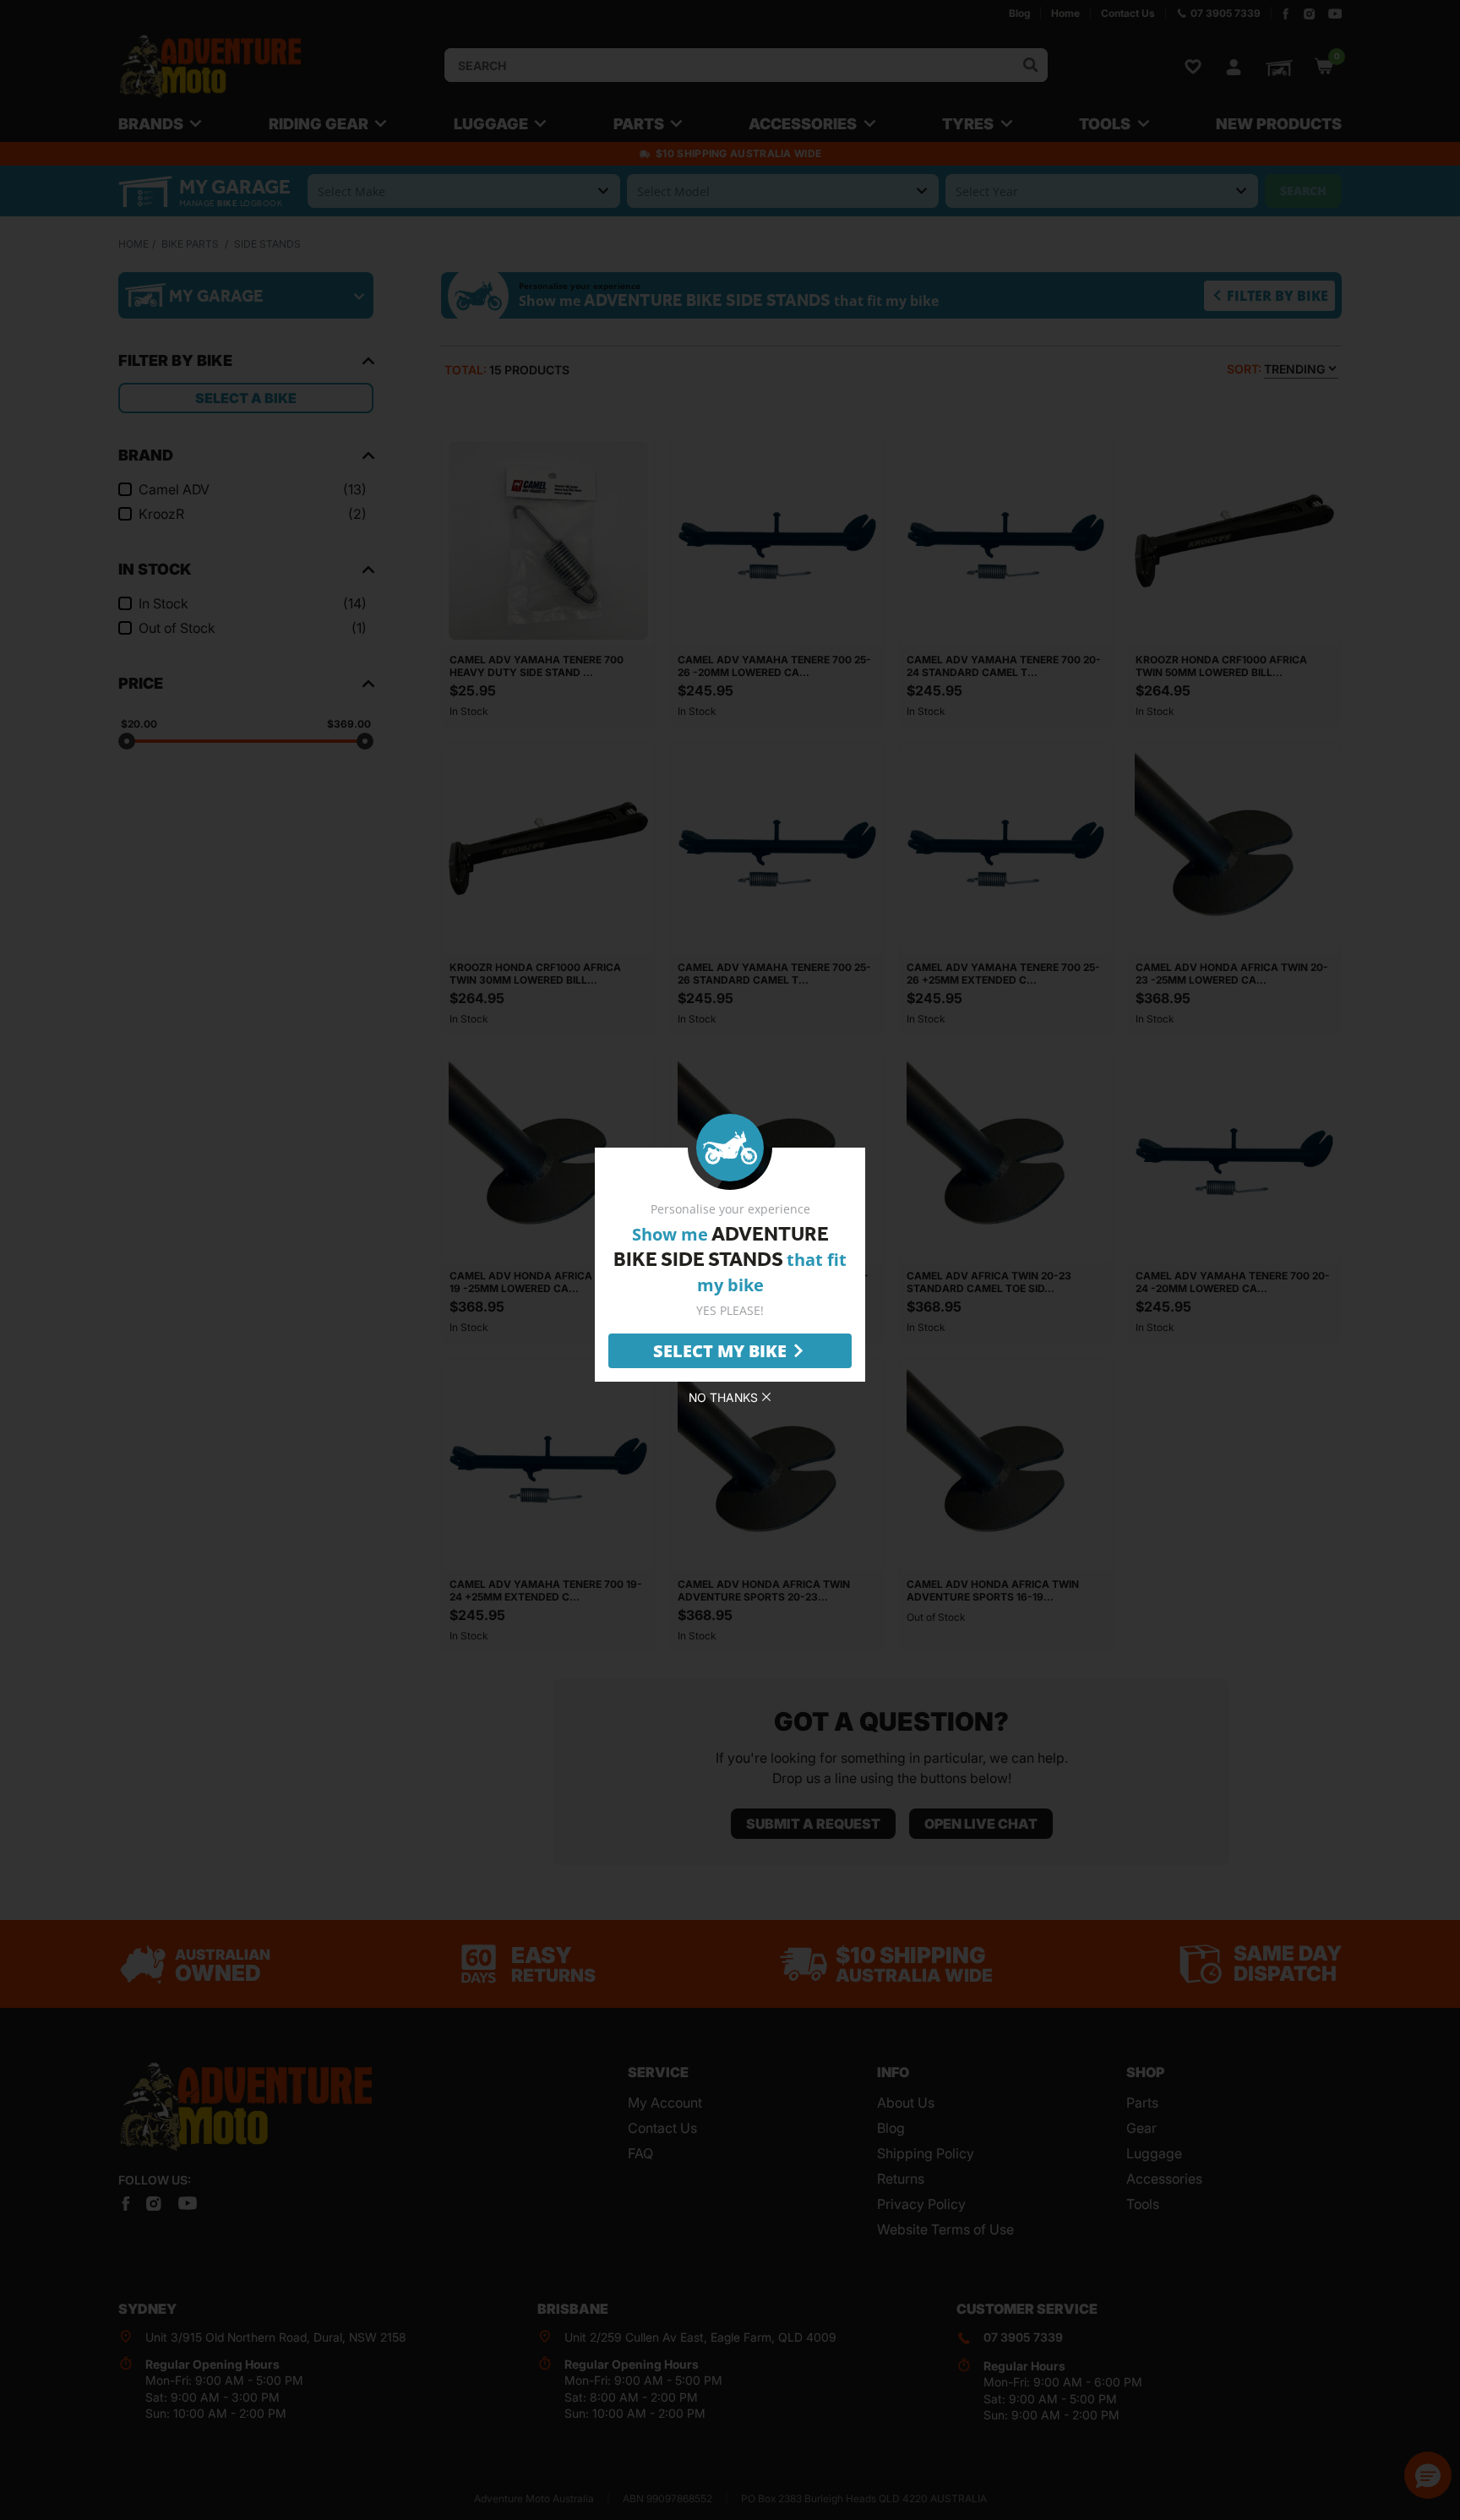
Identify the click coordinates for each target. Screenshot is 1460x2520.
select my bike (720, 1351)
